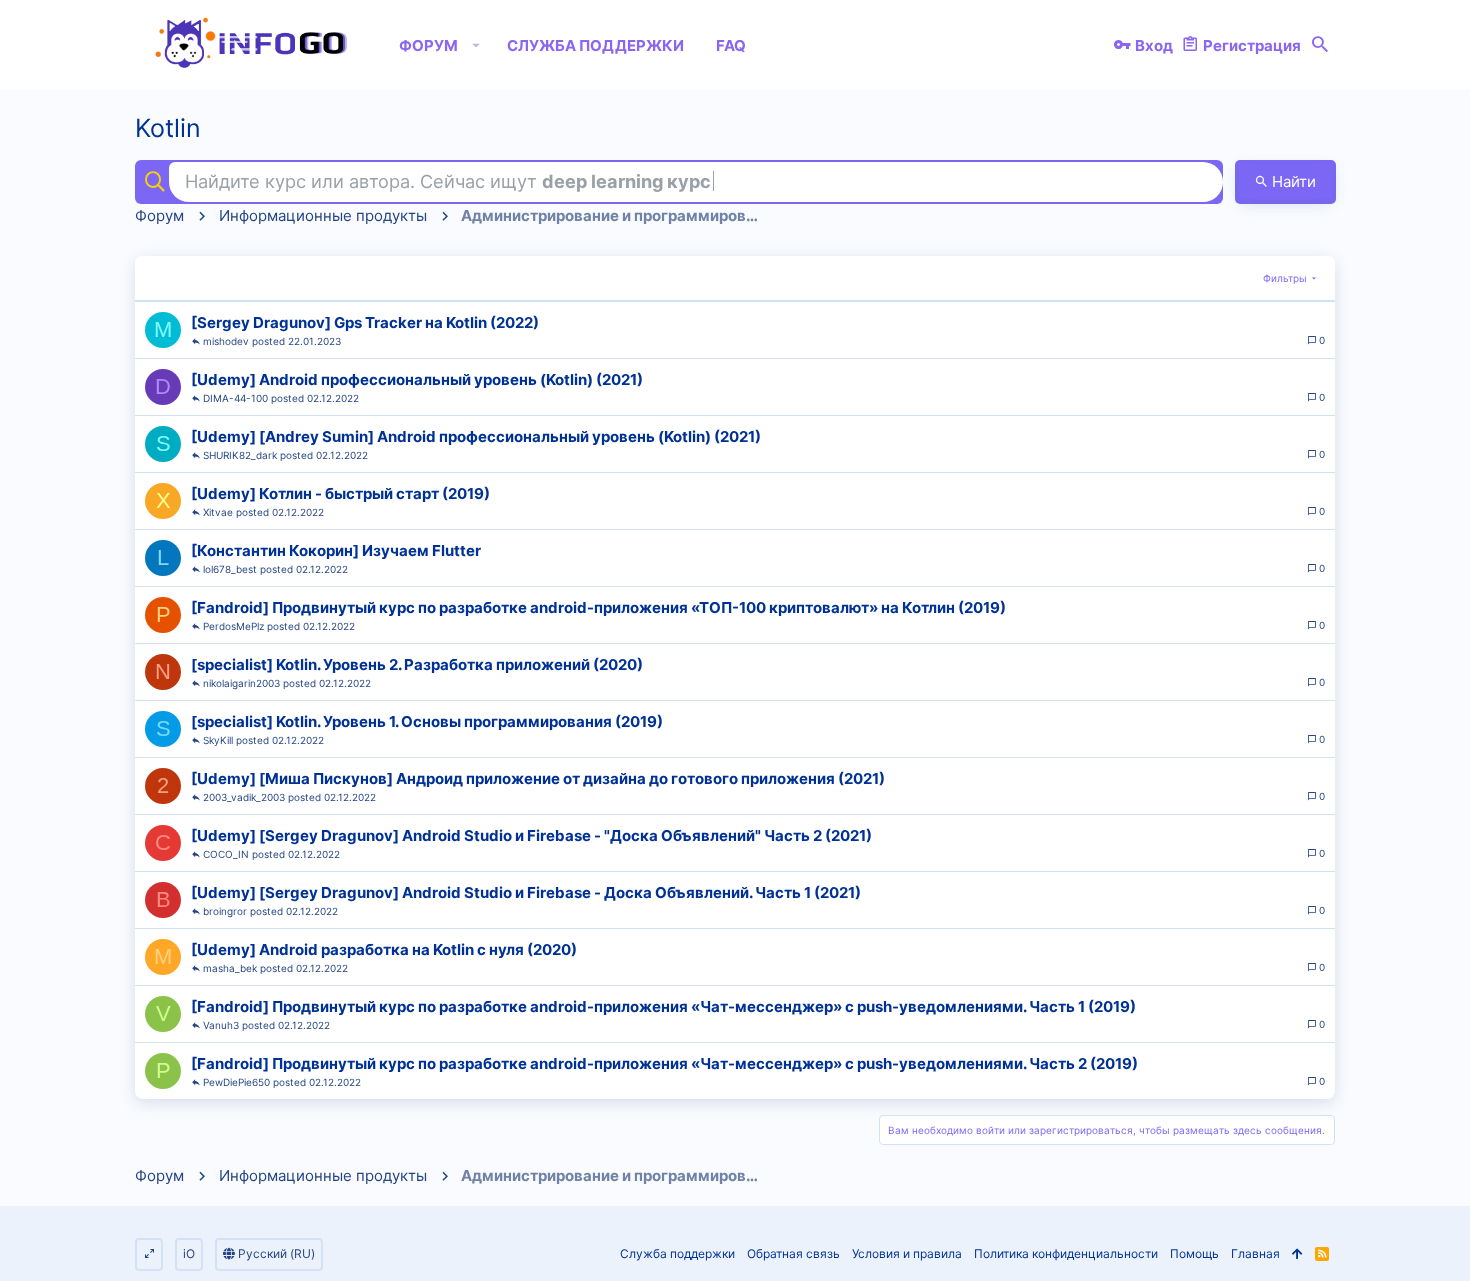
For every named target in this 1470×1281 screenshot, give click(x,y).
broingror (225, 911)
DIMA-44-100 (235, 398)
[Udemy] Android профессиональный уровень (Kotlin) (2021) (417, 379)
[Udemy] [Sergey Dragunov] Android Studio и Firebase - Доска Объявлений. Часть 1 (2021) (526, 892)
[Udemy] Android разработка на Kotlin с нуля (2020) (384, 949)
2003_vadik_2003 (244, 797)
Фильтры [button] (1285, 278)
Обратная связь (793, 1253)
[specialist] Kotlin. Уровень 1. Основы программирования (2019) (427, 721)
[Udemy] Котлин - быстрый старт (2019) (340, 493)
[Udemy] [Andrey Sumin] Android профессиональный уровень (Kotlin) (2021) (476, 436)
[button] (476, 45)
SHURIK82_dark (240, 455)
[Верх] (1297, 1254)
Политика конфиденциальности (1066, 1253)
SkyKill (218, 740)
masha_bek (230, 968)
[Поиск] (1320, 45)
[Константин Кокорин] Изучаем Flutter (336, 550)
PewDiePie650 (236, 1082)
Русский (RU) (275, 1253)
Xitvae (218, 512)
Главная (1255, 1253)
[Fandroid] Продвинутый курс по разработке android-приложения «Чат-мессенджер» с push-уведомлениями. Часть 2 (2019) (664, 1063)
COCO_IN (226, 854)
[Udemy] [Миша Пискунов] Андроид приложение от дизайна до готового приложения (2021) (538, 778)
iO (189, 1253)
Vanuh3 (221, 1025)
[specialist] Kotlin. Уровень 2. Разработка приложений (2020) (417, 664)
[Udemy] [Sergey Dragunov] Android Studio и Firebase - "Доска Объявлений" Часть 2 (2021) (531, 835)
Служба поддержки (677, 1253)
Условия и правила (907, 1253)
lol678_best (230, 569)
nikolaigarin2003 (241, 683)
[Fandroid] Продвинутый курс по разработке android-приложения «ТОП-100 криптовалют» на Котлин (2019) (598, 607)
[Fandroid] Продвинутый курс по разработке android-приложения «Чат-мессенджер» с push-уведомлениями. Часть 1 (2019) (663, 1006)
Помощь (1194, 1253)
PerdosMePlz (233, 626)
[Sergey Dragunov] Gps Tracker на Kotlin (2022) (365, 322)
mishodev (226, 341)
